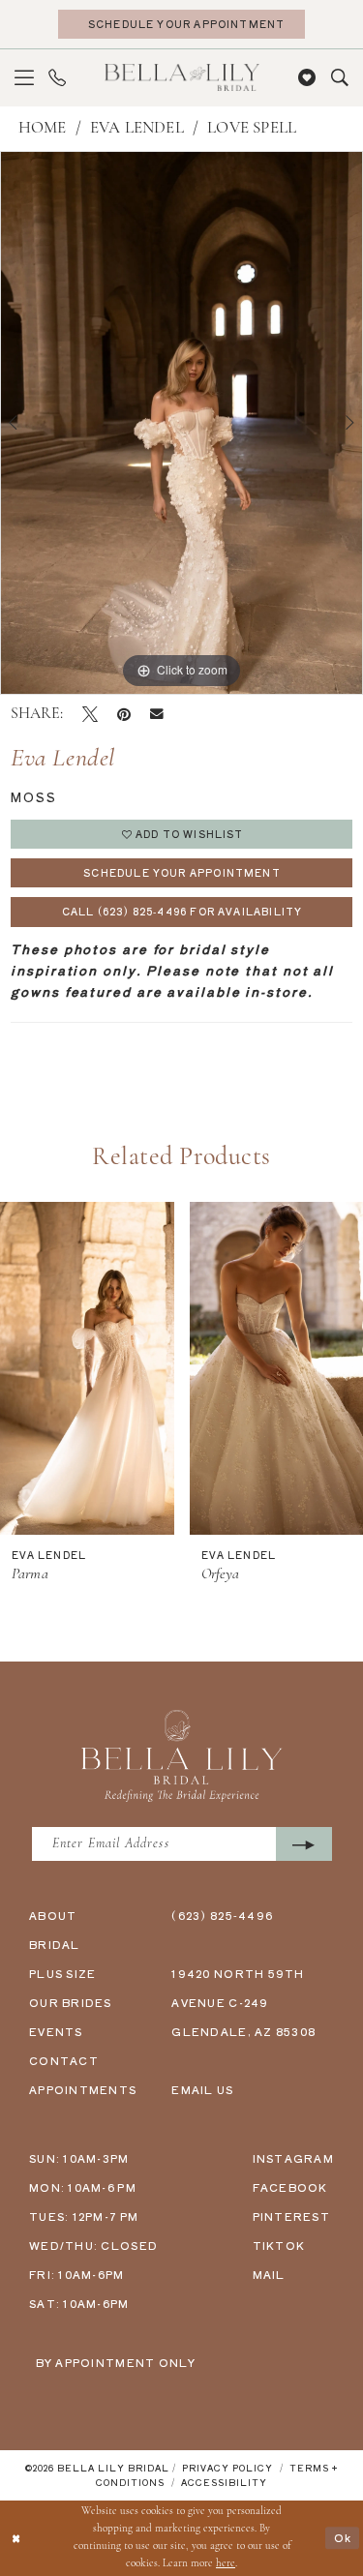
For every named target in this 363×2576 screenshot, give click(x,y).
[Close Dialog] (17, 2538)
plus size (62, 1973)
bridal (55, 1944)
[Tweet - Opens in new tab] (90, 714)
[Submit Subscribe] (303, 1844)
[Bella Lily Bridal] (182, 77)
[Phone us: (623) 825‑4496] (58, 78)
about (53, 1915)
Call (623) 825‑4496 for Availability (182, 911)
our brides (71, 2002)
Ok (343, 2538)
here (226, 2564)
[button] (25, 78)
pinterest (291, 2216)
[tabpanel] (181, 423)
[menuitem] (25, 78)
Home (43, 128)
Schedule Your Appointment (182, 872)
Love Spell (252, 128)
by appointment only (116, 2362)
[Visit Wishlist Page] (307, 78)
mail (269, 2274)
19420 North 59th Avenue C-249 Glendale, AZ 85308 (243, 2002)
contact (64, 2060)
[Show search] (339, 78)
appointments (83, 2089)
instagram (293, 2158)
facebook (290, 2187)
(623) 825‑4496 (222, 1915)
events (56, 2031)
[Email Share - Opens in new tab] (157, 714)
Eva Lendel (137, 128)
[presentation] (87, 1368)
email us (202, 2089)
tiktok (279, 2245)
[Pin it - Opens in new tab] (124, 714)
